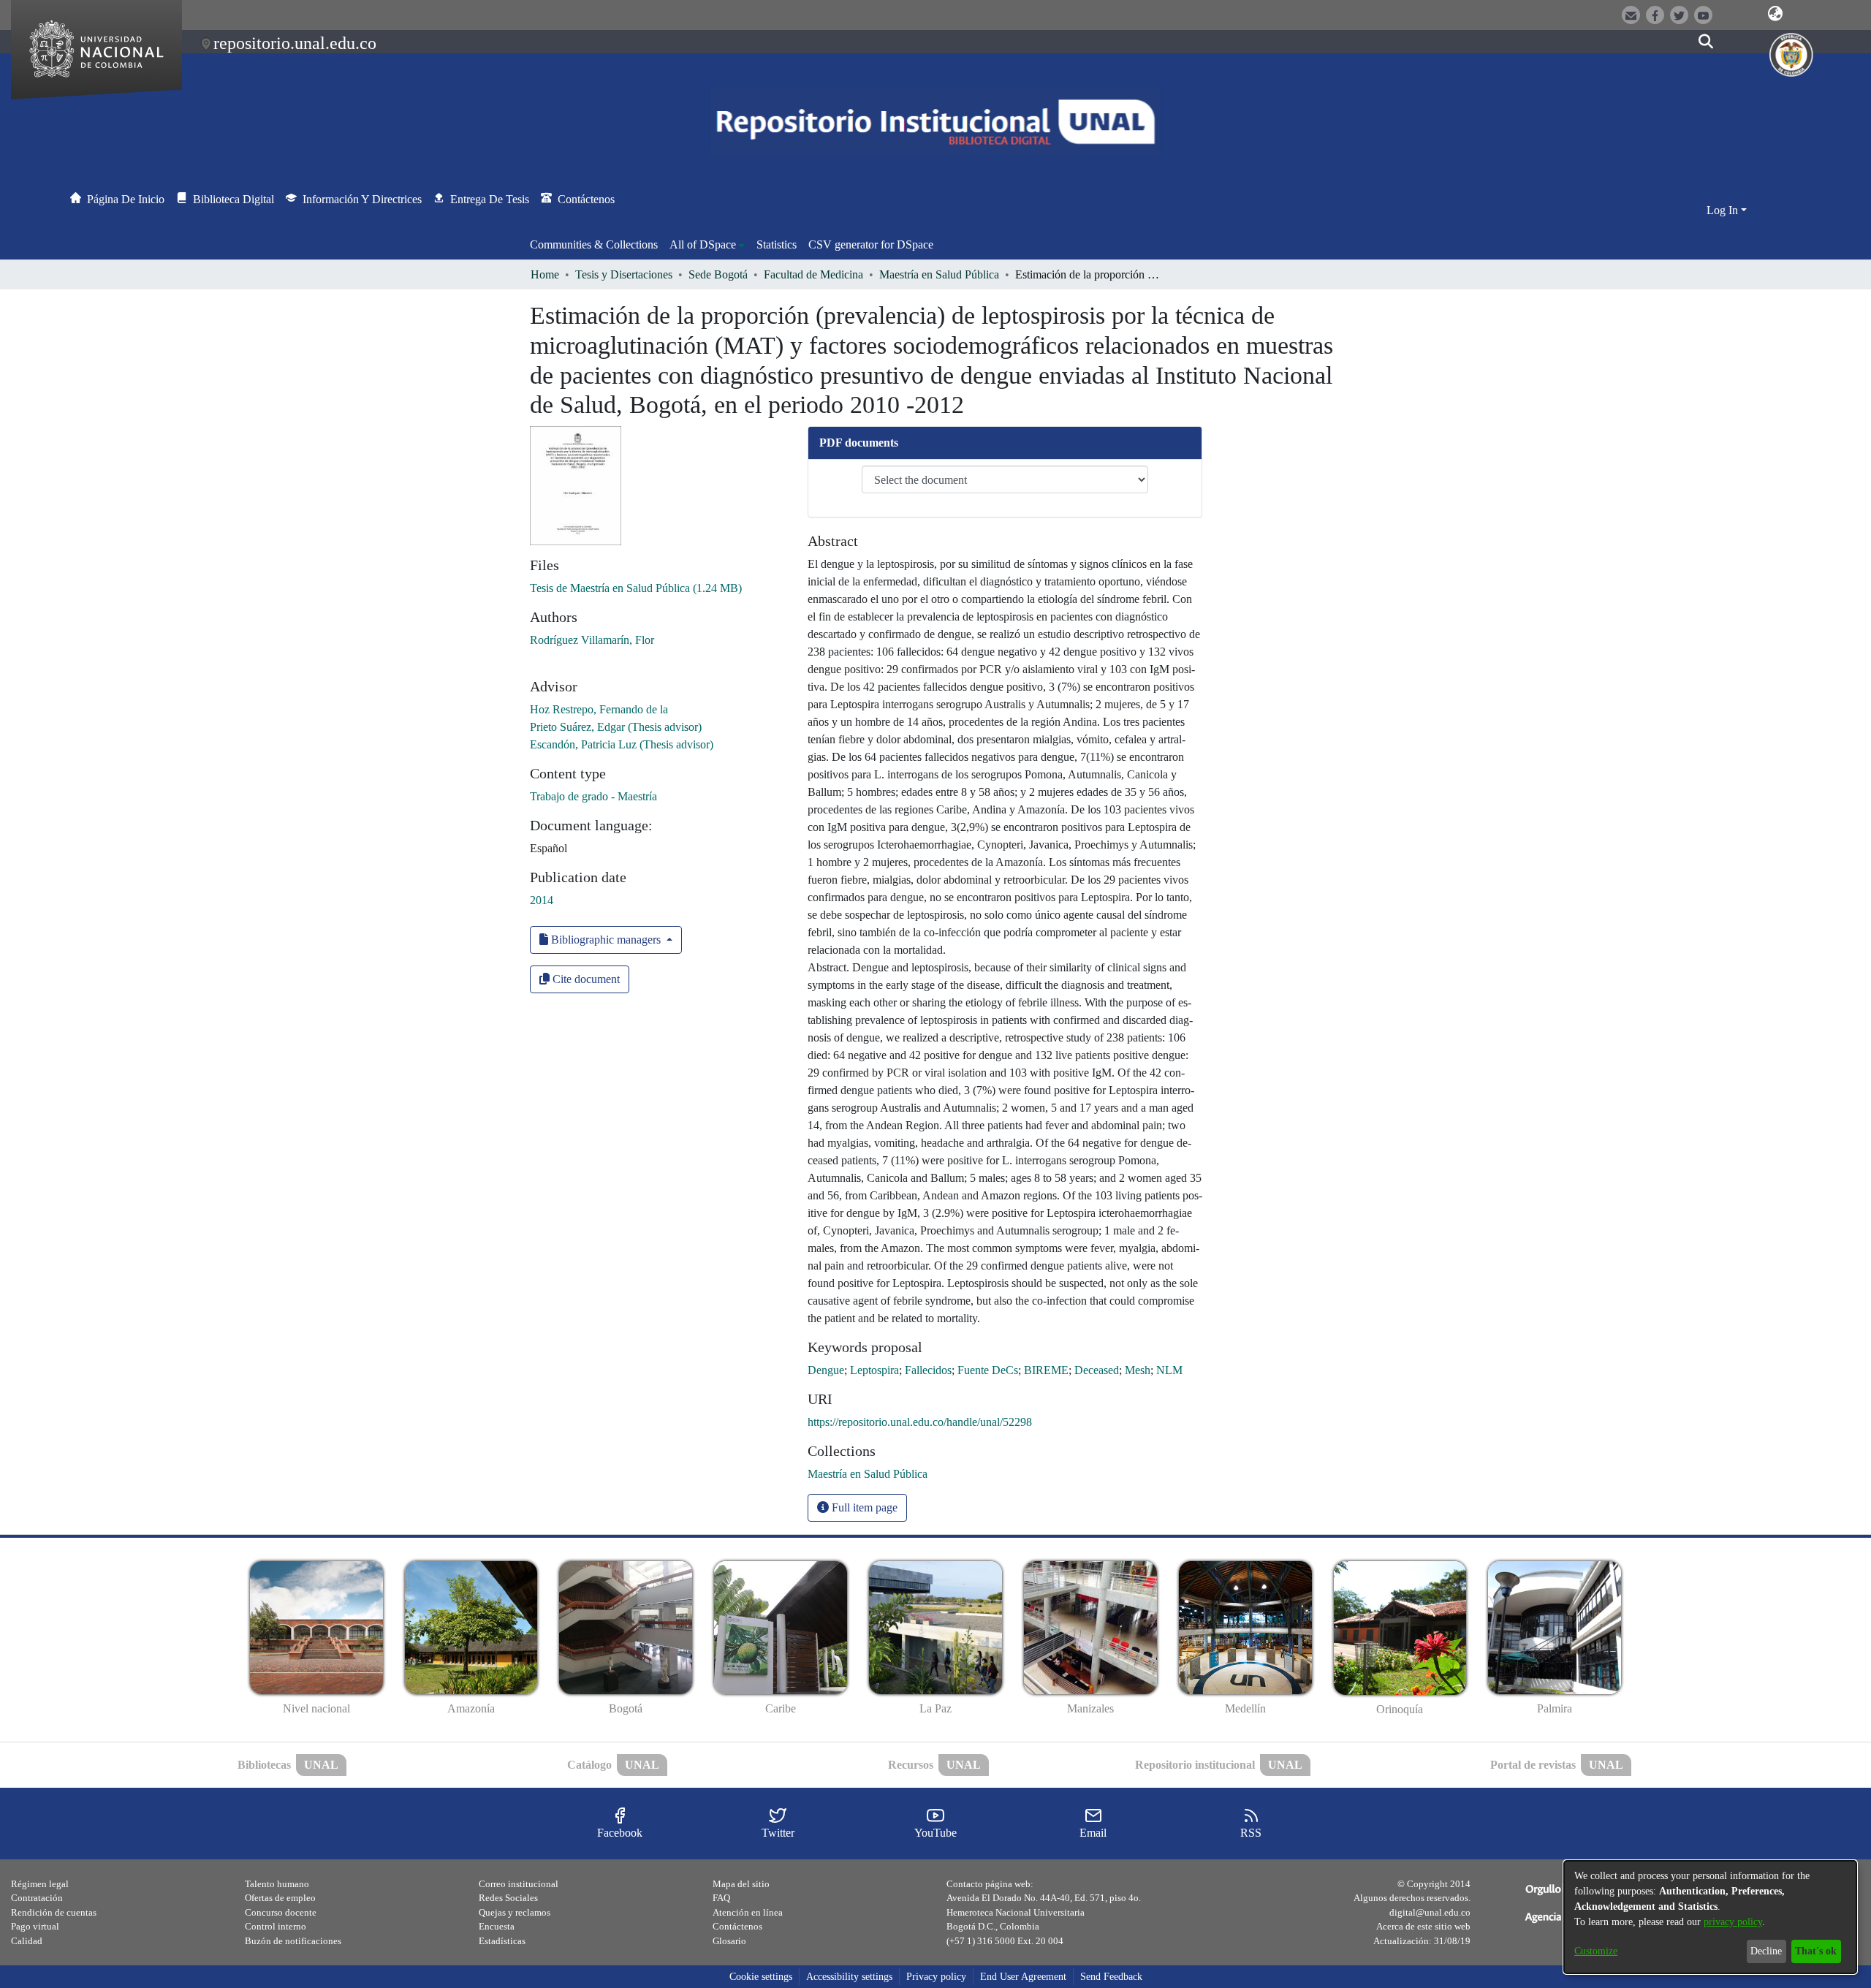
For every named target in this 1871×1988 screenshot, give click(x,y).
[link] (636, 588)
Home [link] (545, 274)
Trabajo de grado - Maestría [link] (593, 796)
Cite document (585, 979)
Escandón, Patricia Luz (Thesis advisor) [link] (622, 744)
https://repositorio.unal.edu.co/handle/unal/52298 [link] (920, 1422)
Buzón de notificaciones (293, 1941)
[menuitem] (707, 245)
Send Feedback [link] (1111, 1977)
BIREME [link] (1046, 1370)
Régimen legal (40, 1884)
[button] (1776, 14)
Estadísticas (502, 1941)
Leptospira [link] (874, 1370)
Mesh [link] (1138, 1370)
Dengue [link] (826, 1370)
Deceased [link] (1097, 1370)
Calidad (27, 1941)
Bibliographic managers (606, 940)
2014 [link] (542, 900)
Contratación (37, 1898)
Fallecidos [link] (928, 1370)
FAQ (721, 1898)
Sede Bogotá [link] (718, 274)
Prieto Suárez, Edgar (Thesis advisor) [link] (616, 727)
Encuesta (497, 1926)
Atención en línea (748, 1912)
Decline (1766, 1951)
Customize (1596, 1951)
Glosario (729, 1941)
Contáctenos (737, 1926)
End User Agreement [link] (1023, 1977)
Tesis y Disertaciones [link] (624, 274)
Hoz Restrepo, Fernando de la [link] (599, 709)
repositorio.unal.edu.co (295, 43)
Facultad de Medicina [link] (813, 274)
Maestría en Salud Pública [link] (939, 274)
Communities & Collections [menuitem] (594, 244)
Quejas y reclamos (515, 1912)
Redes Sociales (508, 1898)
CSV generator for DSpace (871, 244)
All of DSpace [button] (703, 244)
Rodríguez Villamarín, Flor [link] (592, 640)
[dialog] (1710, 1917)
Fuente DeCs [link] (988, 1370)
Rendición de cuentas (54, 1912)
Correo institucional (519, 1884)
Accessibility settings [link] (849, 1977)
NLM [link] (1169, 1370)
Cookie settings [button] (761, 1977)
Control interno (276, 1926)
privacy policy (1733, 1922)
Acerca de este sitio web (1423, 1926)
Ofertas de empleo (280, 1898)
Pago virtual (35, 1926)
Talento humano (277, 1884)
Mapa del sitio (741, 1884)
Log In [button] (1724, 210)
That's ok (1816, 1951)
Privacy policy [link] (936, 1977)
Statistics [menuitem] (777, 244)
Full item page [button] (863, 1507)
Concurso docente (281, 1912)
